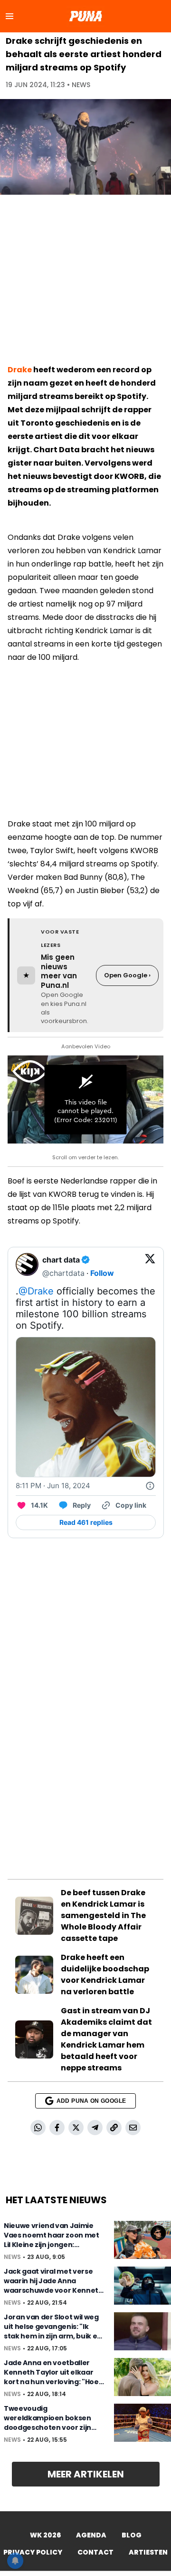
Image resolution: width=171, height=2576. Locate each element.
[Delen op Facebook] (57, 2128)
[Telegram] (95, 2128)
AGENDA (91, 2535)
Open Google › (127, 975)
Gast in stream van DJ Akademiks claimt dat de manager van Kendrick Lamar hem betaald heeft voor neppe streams (106, 2039)
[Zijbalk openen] (9, 16)
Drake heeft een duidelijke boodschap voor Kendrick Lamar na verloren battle (105, 1974)
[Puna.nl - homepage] (85, 16)
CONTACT (95, 2552)
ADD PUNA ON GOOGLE (91, 2101)
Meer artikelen (86, 2474)
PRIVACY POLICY (33, 2552)
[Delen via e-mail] (133, 2128)
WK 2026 (45, 2535)
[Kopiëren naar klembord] (114, 2128)
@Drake (36, 1291)
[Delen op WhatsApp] (38, 2128)
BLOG (132, 2535)
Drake (20, 370)
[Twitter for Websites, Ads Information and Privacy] (150, 1486)
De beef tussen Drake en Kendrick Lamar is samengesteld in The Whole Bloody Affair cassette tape (103, 1915)
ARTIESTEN (148, 2552)
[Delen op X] (76, 2128)
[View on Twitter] (150, 1266)
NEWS (81, 85)
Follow (102, 1273)
